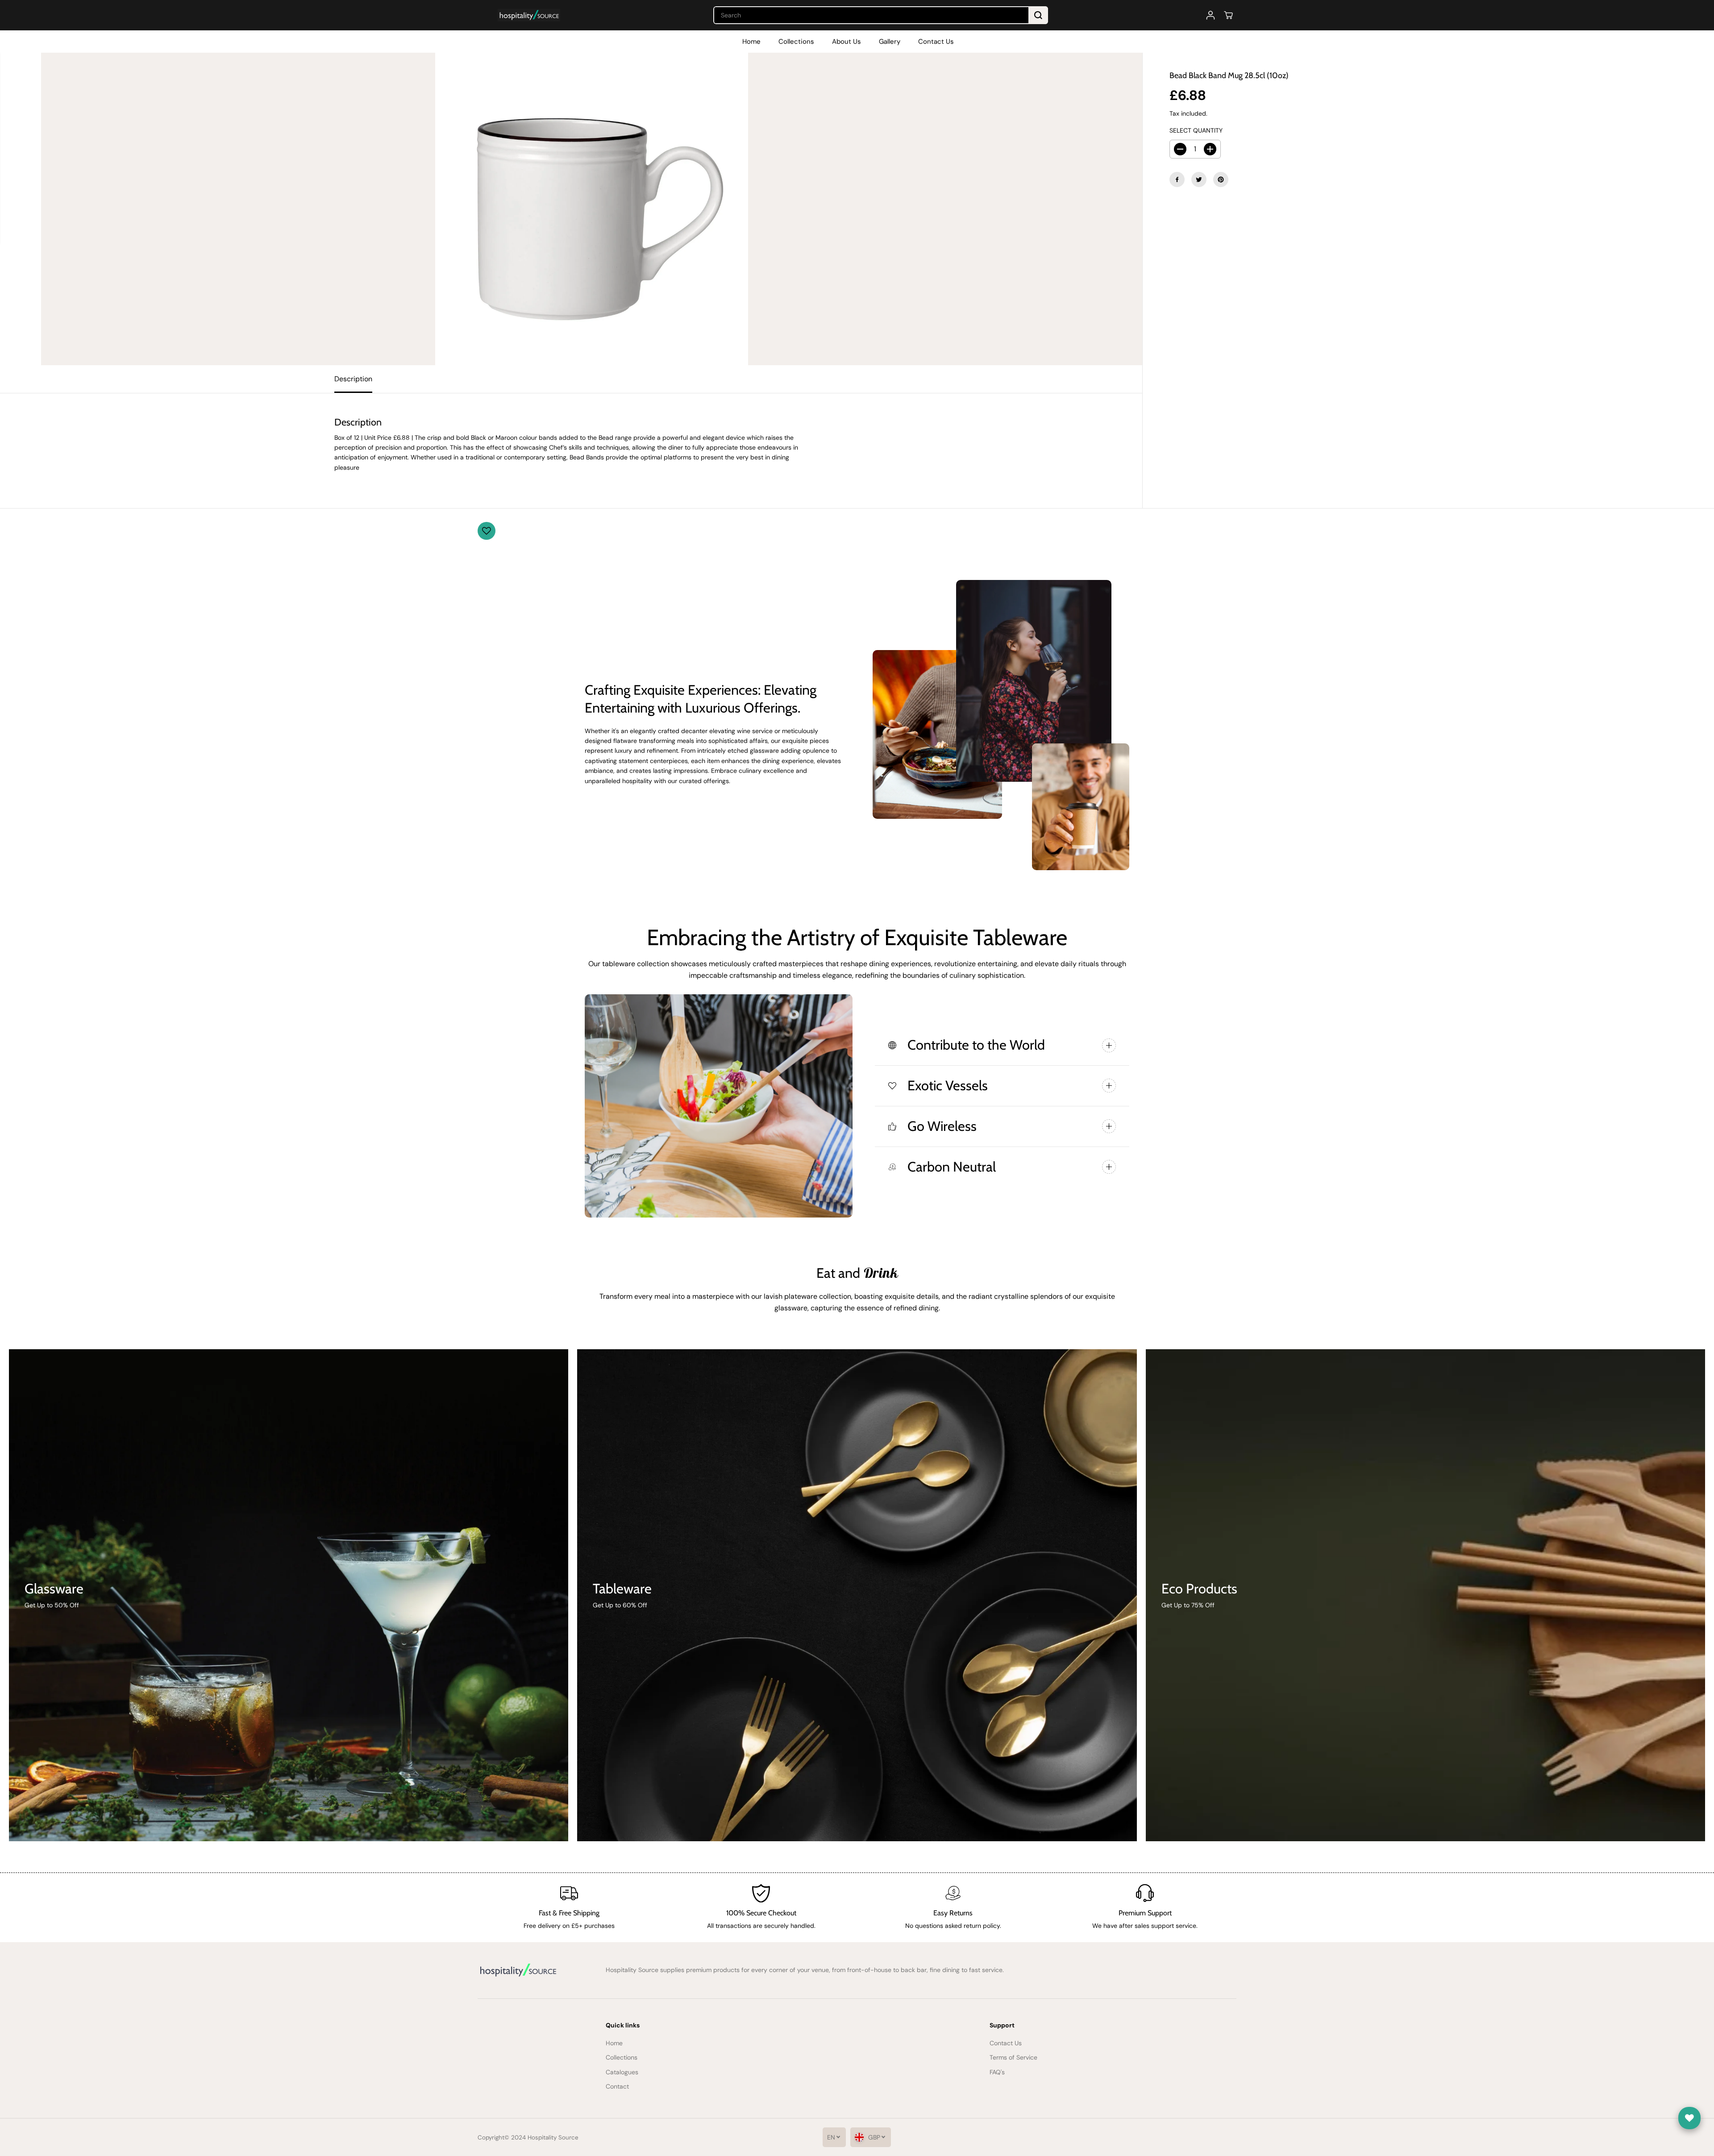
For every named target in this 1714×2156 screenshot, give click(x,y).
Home (751, 42)
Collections (796, 42)
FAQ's (997, 2072)
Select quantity (1196, 130)
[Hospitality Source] (529, 15)
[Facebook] (1177, 179)
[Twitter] (1199, 179)
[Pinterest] (1221, 179)
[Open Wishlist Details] (1689, 2118)
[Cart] (1228, 15)
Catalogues (622, 2072)
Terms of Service (1013, 2057)
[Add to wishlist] (487, 531)
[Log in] (1211, 15)
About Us (847, 42)
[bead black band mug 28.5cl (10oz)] (592, 209)
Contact (617, 2086)
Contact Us (936, 42)
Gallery (890, 42)
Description (353, 379)
